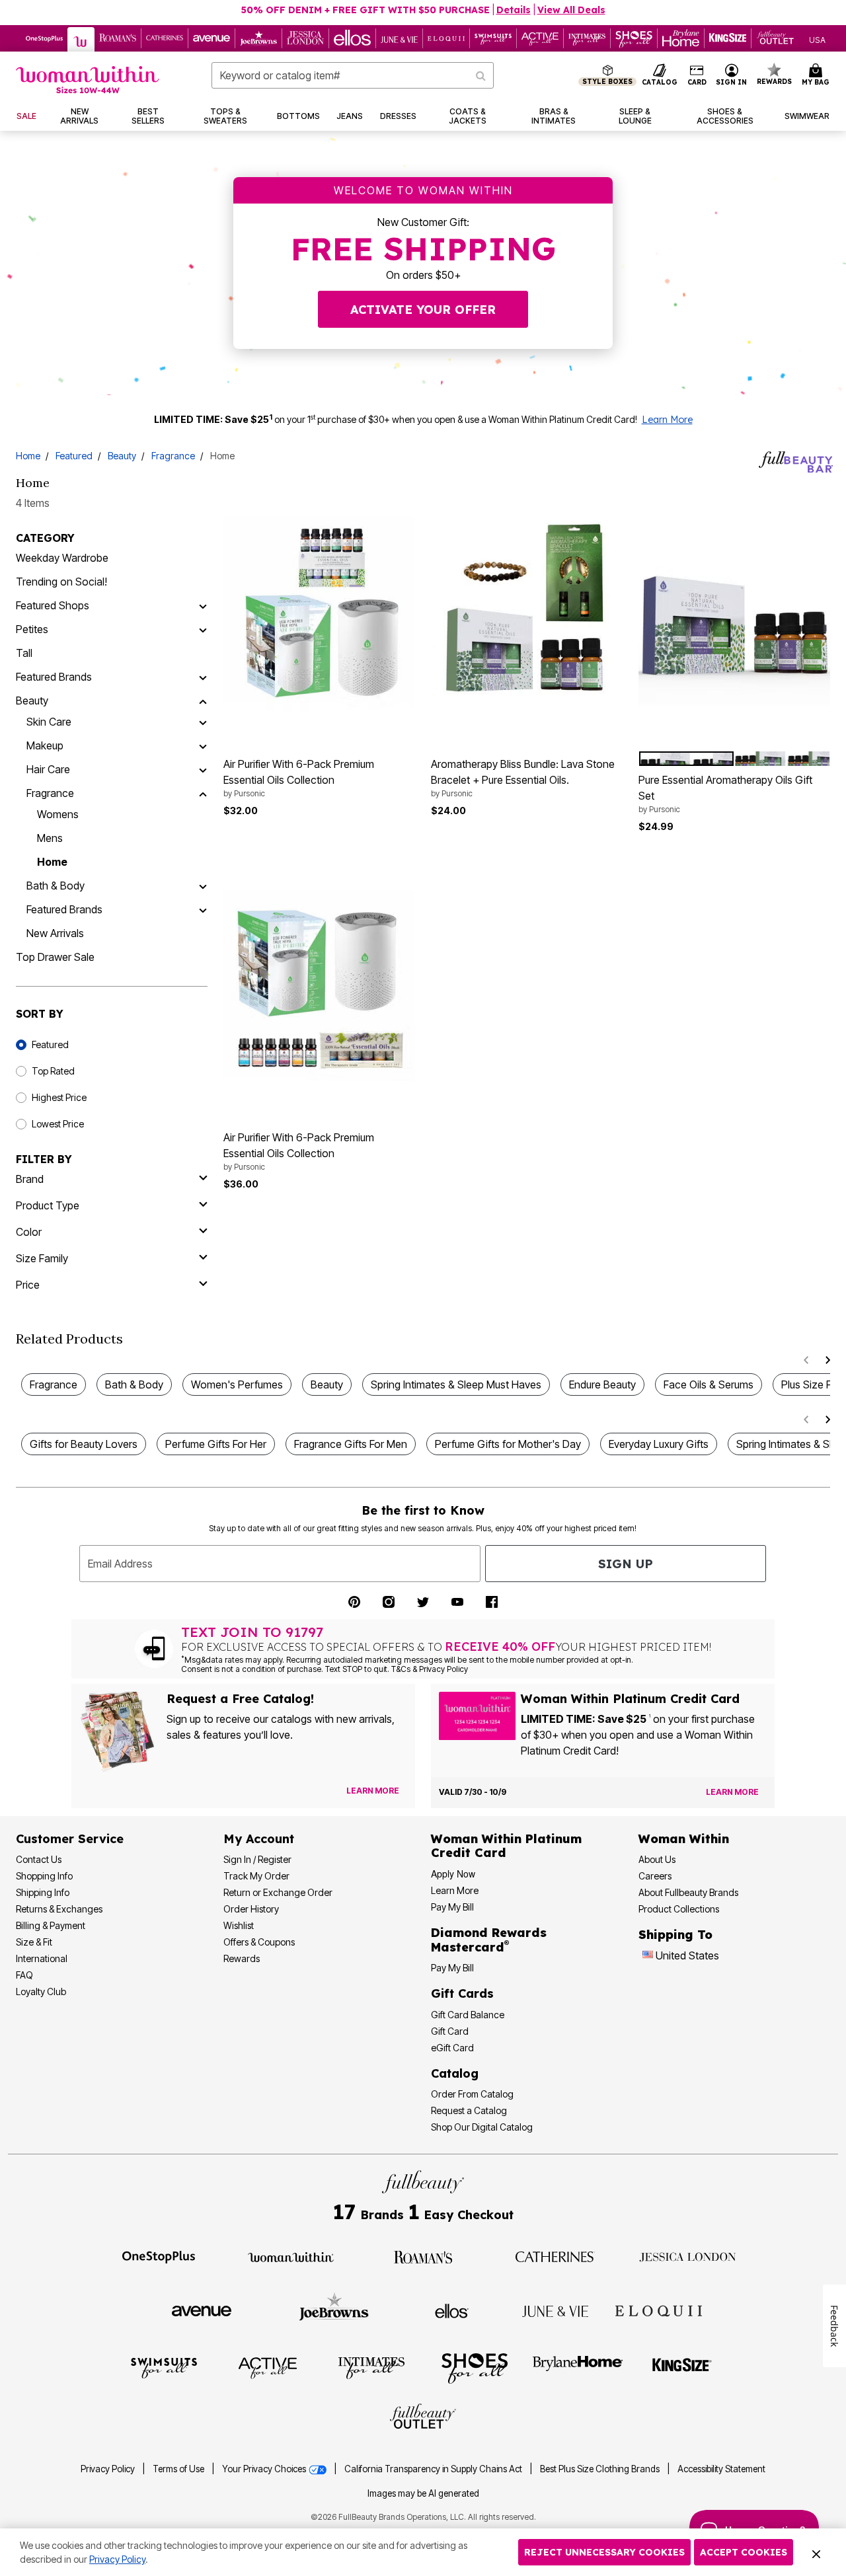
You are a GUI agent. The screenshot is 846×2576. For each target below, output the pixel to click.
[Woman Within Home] (88, 80)
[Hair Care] (203, 769)
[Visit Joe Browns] (334, 2309)
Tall (24, 653)
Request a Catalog (469, 2110)
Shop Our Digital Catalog (482, 2127)
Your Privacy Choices (265, 2469)
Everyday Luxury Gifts (659, 1444)
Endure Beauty (602, 1384)
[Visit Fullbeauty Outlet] (423, 2418)
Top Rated (53, 1071)
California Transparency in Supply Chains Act (434, 2469)
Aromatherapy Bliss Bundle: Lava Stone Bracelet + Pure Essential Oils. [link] (523, 778)
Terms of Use (178, 2469)
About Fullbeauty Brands (688, 1892)
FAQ (24, 1975)
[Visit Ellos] (452, 2310)
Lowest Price (58, 1124)
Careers (655, 1876)
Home (28, 456)
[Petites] (203, 629)
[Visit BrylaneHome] (578, 2367)
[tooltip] (45, 38)
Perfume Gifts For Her (216, 1444)
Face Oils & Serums (709, 1384)
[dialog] (817, 39)
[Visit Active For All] (268, 2367)
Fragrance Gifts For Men (351, 1444)
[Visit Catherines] (555, 2256)
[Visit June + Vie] (555, 2310)
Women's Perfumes (237, 1384)
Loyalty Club (41, 1991)
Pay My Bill (452, 1907)
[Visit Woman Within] (291, 2256)
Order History (251, 1909)
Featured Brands (54, 677)
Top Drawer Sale (55, 957)
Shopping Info (44, 1876)
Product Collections (679, 1909)
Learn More (667, 420)
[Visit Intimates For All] (371, 2367)
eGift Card (452, 2048)
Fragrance (173, 456)
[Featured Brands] (203, 677)
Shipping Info (43, 1892)
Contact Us (39, 1859)
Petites (32, 629)
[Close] (816, 2552)
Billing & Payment (51, 1925)
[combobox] (353, 75)
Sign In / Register (257, 1859)
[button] (732, 75)
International (42, 1958)
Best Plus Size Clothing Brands (601, 2469)
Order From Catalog (472, 2094)
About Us (657, 1859)
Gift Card (450, 2031)
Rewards (242, 1958)
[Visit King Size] (682, 2367)
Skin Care (49, 722)
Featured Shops (53, 605)
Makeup (45, 745)
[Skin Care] (203, 722)
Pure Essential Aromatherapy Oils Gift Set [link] (725, 794)
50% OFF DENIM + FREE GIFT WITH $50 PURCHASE (365, 10)
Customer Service (70, 1839)
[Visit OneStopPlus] (159, 2256)
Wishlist (239, 1925)
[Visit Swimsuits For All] (164, 2367)
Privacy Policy (108, 2469)
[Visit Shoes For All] (475, 2367)
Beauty (122, 456)
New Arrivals (55, 933)
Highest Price (59, 1097)
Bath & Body (56, 886)
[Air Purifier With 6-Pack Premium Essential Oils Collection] (319, 612)
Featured (74, 456)
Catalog (455, 2073)
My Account (259, 1839)
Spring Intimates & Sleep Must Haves (456, 1384)
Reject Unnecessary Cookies (604, 2552)
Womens (58, 814)
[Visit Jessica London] (688, 2256)
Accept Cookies (744, 2552)
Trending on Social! (61, 582)
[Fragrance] (203, 793)
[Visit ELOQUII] (659, 2309)
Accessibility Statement (721, 2469)
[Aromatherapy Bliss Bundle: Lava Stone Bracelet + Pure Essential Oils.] (527, 612)
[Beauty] (203, 701)
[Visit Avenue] (202, 2310)
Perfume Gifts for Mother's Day (508, 1444)
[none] (319, 612)
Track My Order (256, 1876)
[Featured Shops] (203, 605)
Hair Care (48, 769)
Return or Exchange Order (278, 1892)
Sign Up (626, 1564)
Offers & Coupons (259, 1942)
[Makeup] (203, 745)
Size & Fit (34, 1942)
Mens (50, 838)
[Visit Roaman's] (423, 2256)
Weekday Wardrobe (62, 558)
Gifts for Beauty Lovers (84, 1444)
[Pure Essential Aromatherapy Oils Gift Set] (734, 612)
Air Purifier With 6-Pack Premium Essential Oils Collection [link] (299, 778)
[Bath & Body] (203, 886)
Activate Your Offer (423, 310)
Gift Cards (462, 1993)
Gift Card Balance (468, 2015)
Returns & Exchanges (59, 1909)
